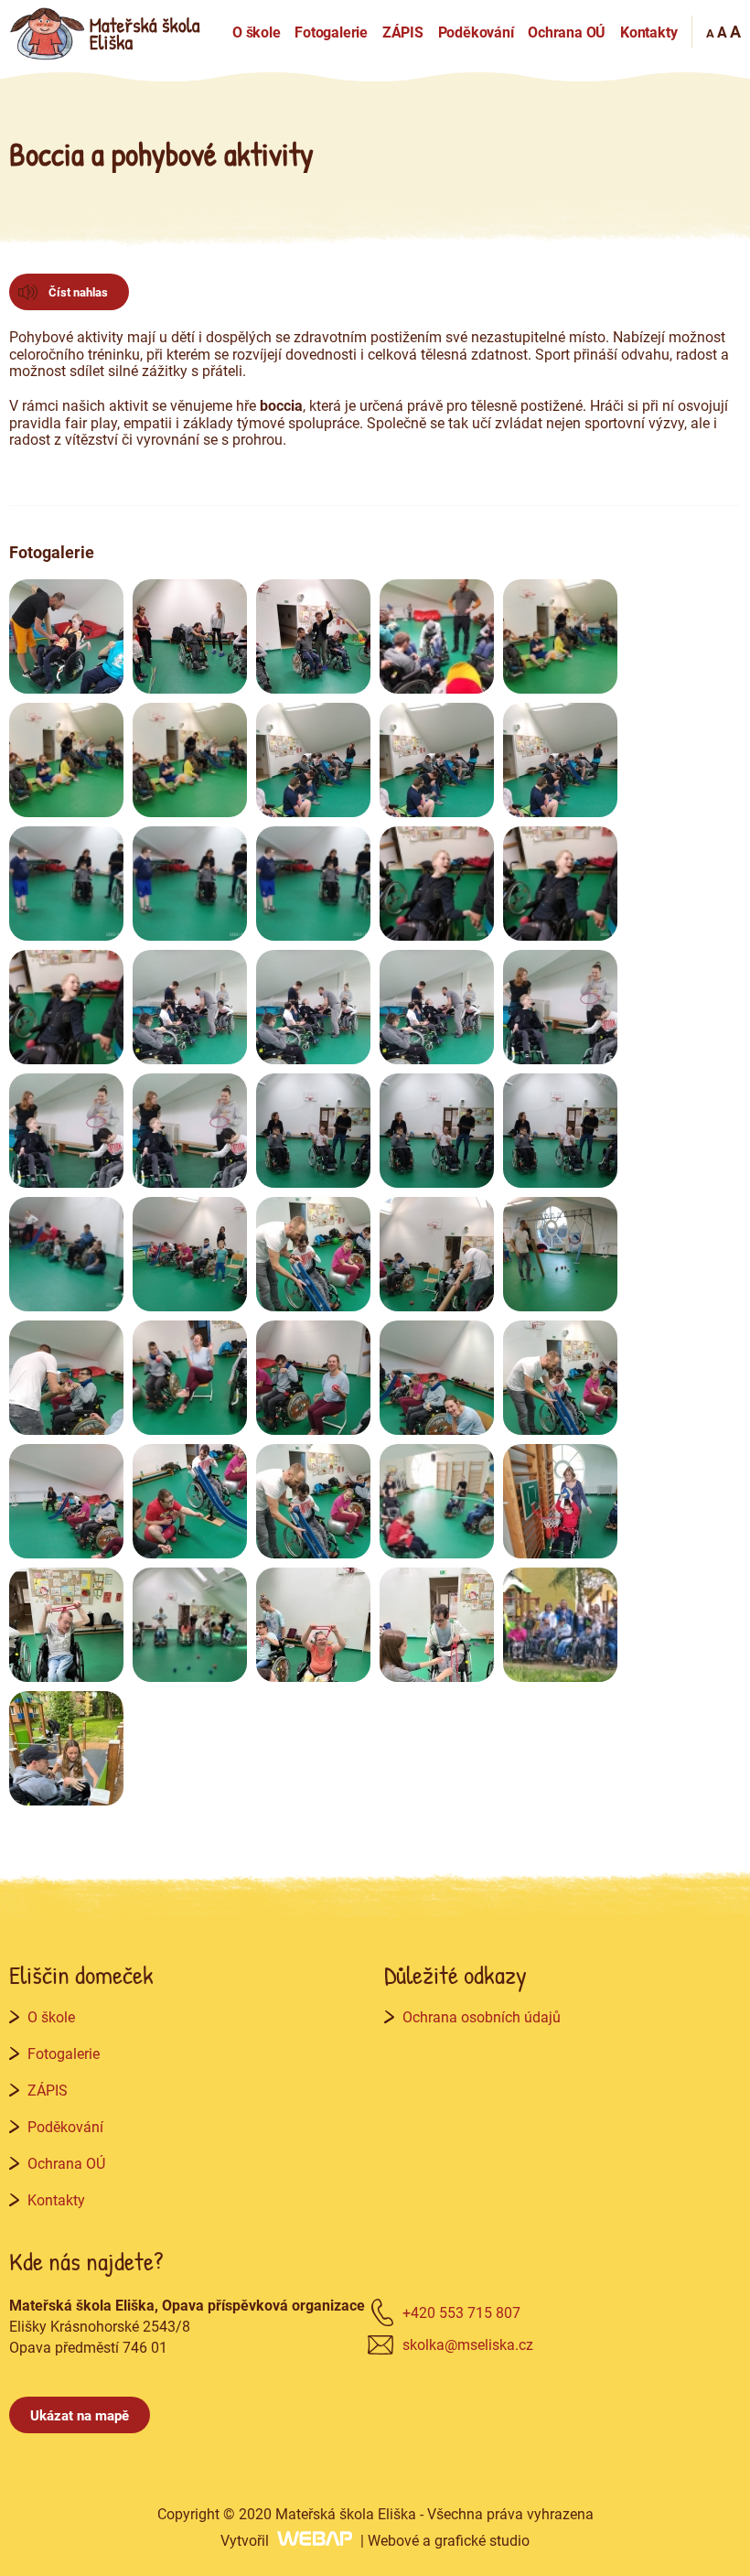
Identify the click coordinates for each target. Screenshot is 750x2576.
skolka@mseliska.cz (468, 2344)
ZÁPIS (403, 32)
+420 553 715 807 (461, 2312)
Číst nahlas (78, 292)
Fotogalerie (331, 32)
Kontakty (648, 32)
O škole (257, 32)
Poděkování (476, 32)
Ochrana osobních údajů (482, 2016)
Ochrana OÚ (567, 32)
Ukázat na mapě (80, 2415)
